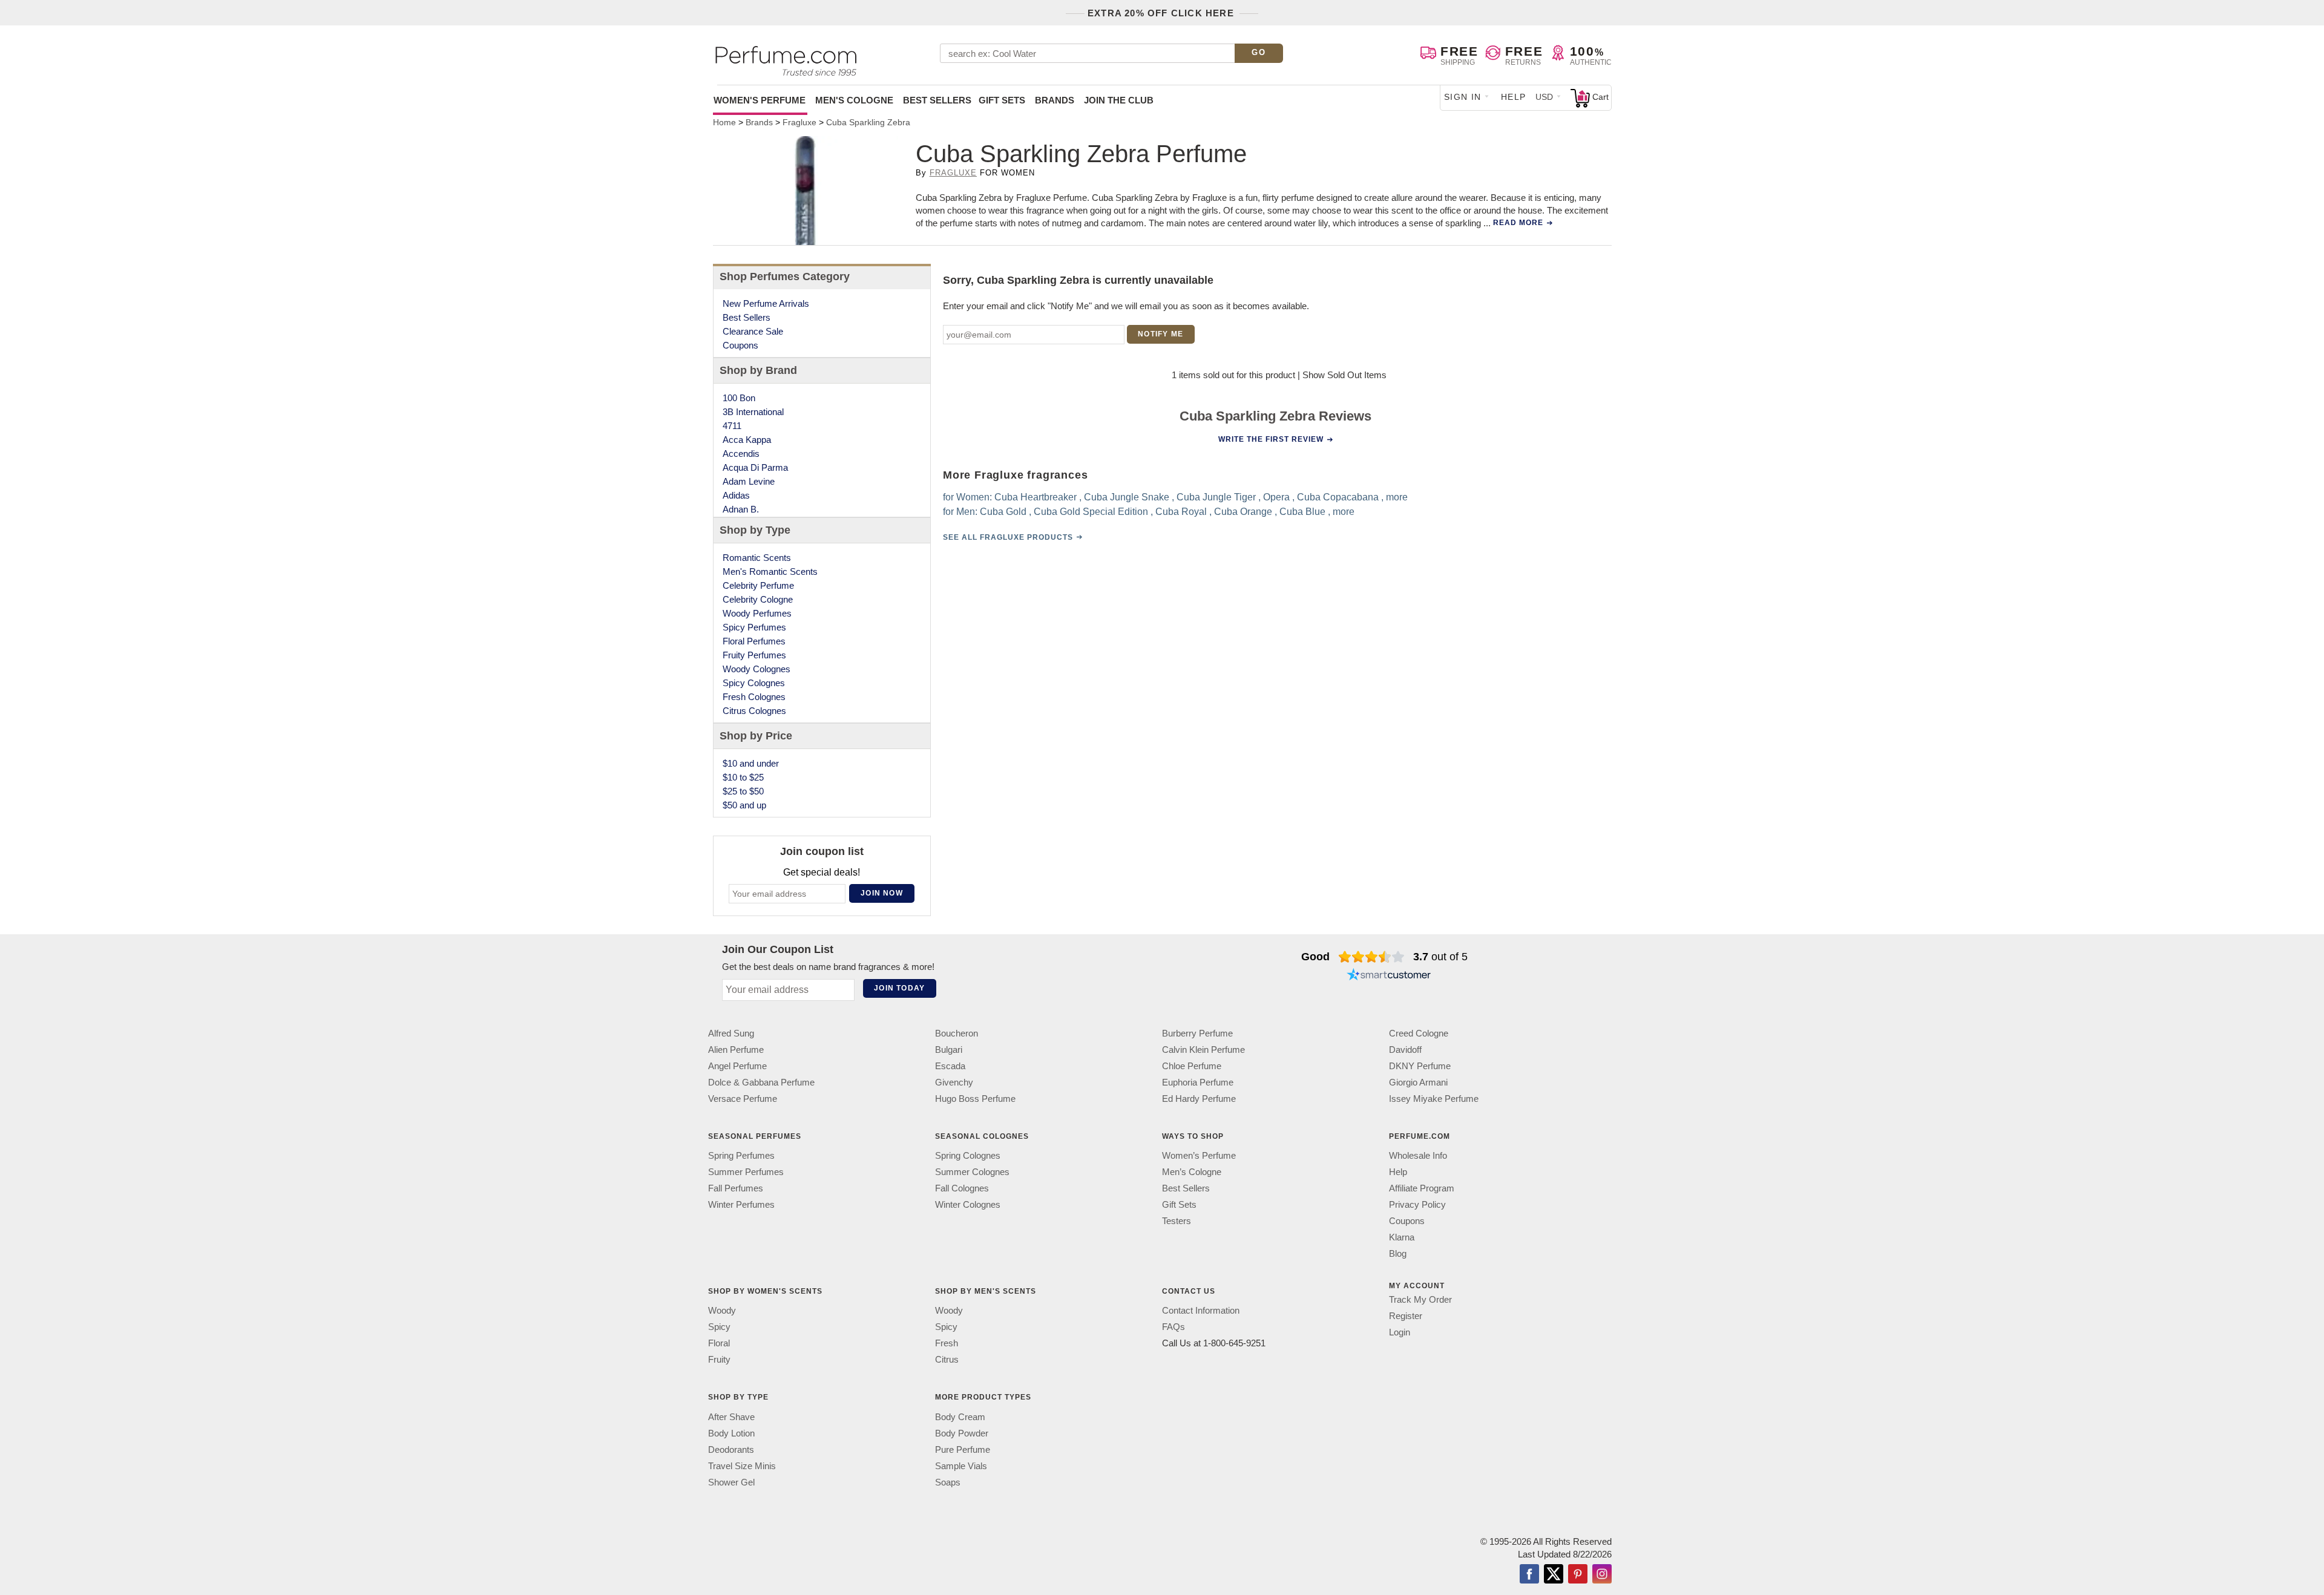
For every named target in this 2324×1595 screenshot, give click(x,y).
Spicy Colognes (754, 683)
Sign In (1463, 97)
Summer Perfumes (746, 1172)
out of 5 (1440, 957)
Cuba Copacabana (1338, 497)
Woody (722, 1310)
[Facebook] (1529, 1575)
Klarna (1402, 1237)
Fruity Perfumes (754, 655)
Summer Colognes (972, 1172)
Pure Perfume (963, 1449)
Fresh (947, 1343)
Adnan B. (741, 509)
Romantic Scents (757, 558)
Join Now (882, 893)
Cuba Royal (1181, 512)
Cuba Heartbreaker (1036, 497)
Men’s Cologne (1192, 1172)
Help (1514, 97)
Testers (1177, 1221)
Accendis (741, 454)
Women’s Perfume (1199, 1155)
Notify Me (1160, 334)
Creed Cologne (1419, 1033)
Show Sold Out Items (1344, 375)
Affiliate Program (1422, 1188)
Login (1400, 1332)
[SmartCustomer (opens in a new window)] (1389, 976)
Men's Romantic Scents (770, 572)
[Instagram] (1602, 1575)
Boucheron (957, 1033)
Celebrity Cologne (758, 599)
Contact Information (1201, 1310)
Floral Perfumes (754, 641)
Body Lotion (731, 1433)
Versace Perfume (743, 1099)
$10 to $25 (743, 777)
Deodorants (731, 1449)
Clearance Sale (753, 331)
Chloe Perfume (1192, 1066)
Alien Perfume (736, 1050)
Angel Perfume (737, 1066)
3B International (753, 412)
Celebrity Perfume (758, 585)
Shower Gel (731, 1482)
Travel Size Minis (742, 1466)
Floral (719, 1343)
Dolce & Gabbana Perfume (761, 1082)
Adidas (736, 495)
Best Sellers (937, 100)
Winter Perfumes (741, 1204)
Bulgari (949, 1050)
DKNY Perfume (1420, 1066)
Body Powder (962, 1433)
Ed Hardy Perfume (1199, 1099)
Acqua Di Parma (755, 467)
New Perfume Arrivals (766, 303)
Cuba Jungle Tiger (1216, 497)
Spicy (719, 1327)
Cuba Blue (1302, 512)
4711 (732, 426)
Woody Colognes (757, 669)
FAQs (1173, 1327)
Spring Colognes (968, 1155)
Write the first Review (1271, 439)
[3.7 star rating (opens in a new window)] (1372, 957)
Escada (950, 1066)
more (1397, 497)
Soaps (948, 1482)
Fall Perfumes (736, 1188)
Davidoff (1405, 1050)
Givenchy (954, 1082)
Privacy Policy (1417, 1204)
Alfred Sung (731, 1033)
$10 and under (751, 763)
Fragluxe (953, 173)
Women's (760, 100)
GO (1259, 52)
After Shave (731, 1417)
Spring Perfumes (741, 1155)
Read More (1518, 223)
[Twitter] (1554, 1575)
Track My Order (1420, 1299)
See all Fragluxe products (1008, 537)
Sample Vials (961, 1466)
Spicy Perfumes (754, 627)
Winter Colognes (968, 1204)
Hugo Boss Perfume (975, 1099)
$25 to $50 (743, 791)
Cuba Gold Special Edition (1091, 512)
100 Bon (739, 398)
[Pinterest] (1578, 1575)
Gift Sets (1002, 100)
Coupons (740, 345)
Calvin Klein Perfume (1203, 1050)
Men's (854, 100)
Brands (1055, 100)
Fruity (719, 1359)
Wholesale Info (1418, 1155)
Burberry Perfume (1197, 1033)
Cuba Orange (1243, 512)
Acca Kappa (747, 440)
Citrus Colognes (754, 711)
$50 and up (744, 805)
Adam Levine (749, 481)
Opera (1276, 497)
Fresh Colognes (754, 697)
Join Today (899, 988)
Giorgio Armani (1418, 1082)
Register (1406, 1316)
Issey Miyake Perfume (1434, 1099)
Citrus (947, 1359)
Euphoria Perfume (1198, 1082)
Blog (1398, 1253)
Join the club (1119, 100)
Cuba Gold (1003, 512)
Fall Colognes (962, 1188)
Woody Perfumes (757, 613)
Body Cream (960, 1417)
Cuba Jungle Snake (1127, 497)
